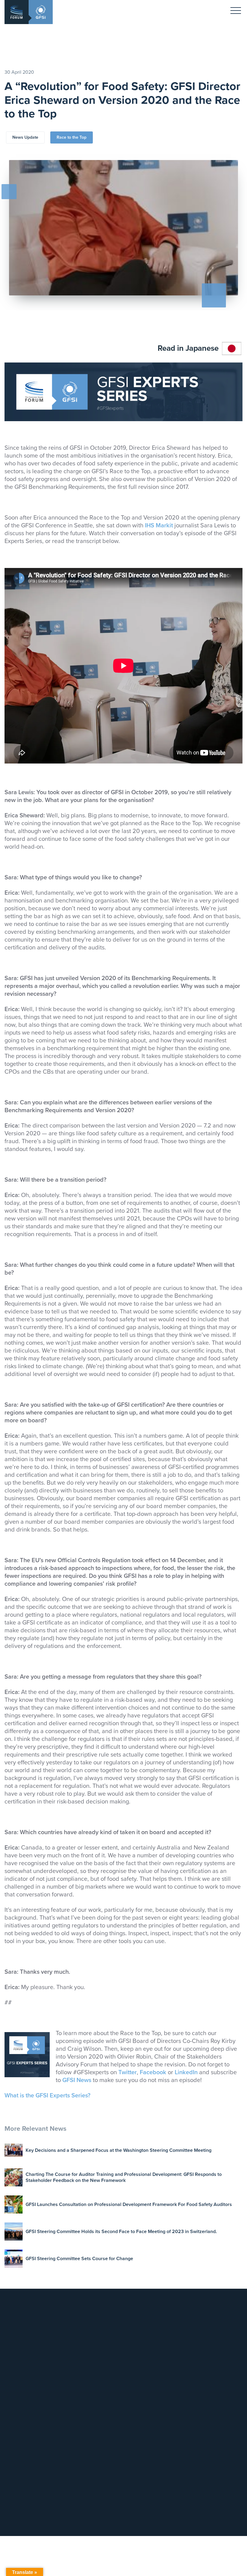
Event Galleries (137, 2421)
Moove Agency (224, 2525)
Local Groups (197, 2335)
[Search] (107, 2460)
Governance (196, 2328)
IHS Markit (159, 526)
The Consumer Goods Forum (143, 2367)
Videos (191, 2416)
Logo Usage (134, 2358)
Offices (129, 2328)
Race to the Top (72, 137)
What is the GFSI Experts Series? (47, 2096)
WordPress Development (185, 2525)
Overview (194, 2320)
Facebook (153, 2072)
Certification (71, 2360)
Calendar (131, 2398)
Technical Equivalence (81, 2352)
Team (127, 2320)
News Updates (198, 2386)
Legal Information (139, 2335)
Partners (192, 2358)
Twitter (128, 2072)
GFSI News (77, 2080)
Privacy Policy (135, 2343)
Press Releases (199, 2401)
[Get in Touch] (80, 2318)
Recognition (71, 2345)
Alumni (191, 2350)
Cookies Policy (136, 2350)
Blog (189, 2394)
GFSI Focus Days (139, 2413)
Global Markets (74, 2367)
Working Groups (200, 2343)
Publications (196, 2409)
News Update (25, 137)
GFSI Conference (139, 2406)
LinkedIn (186, 2072)
